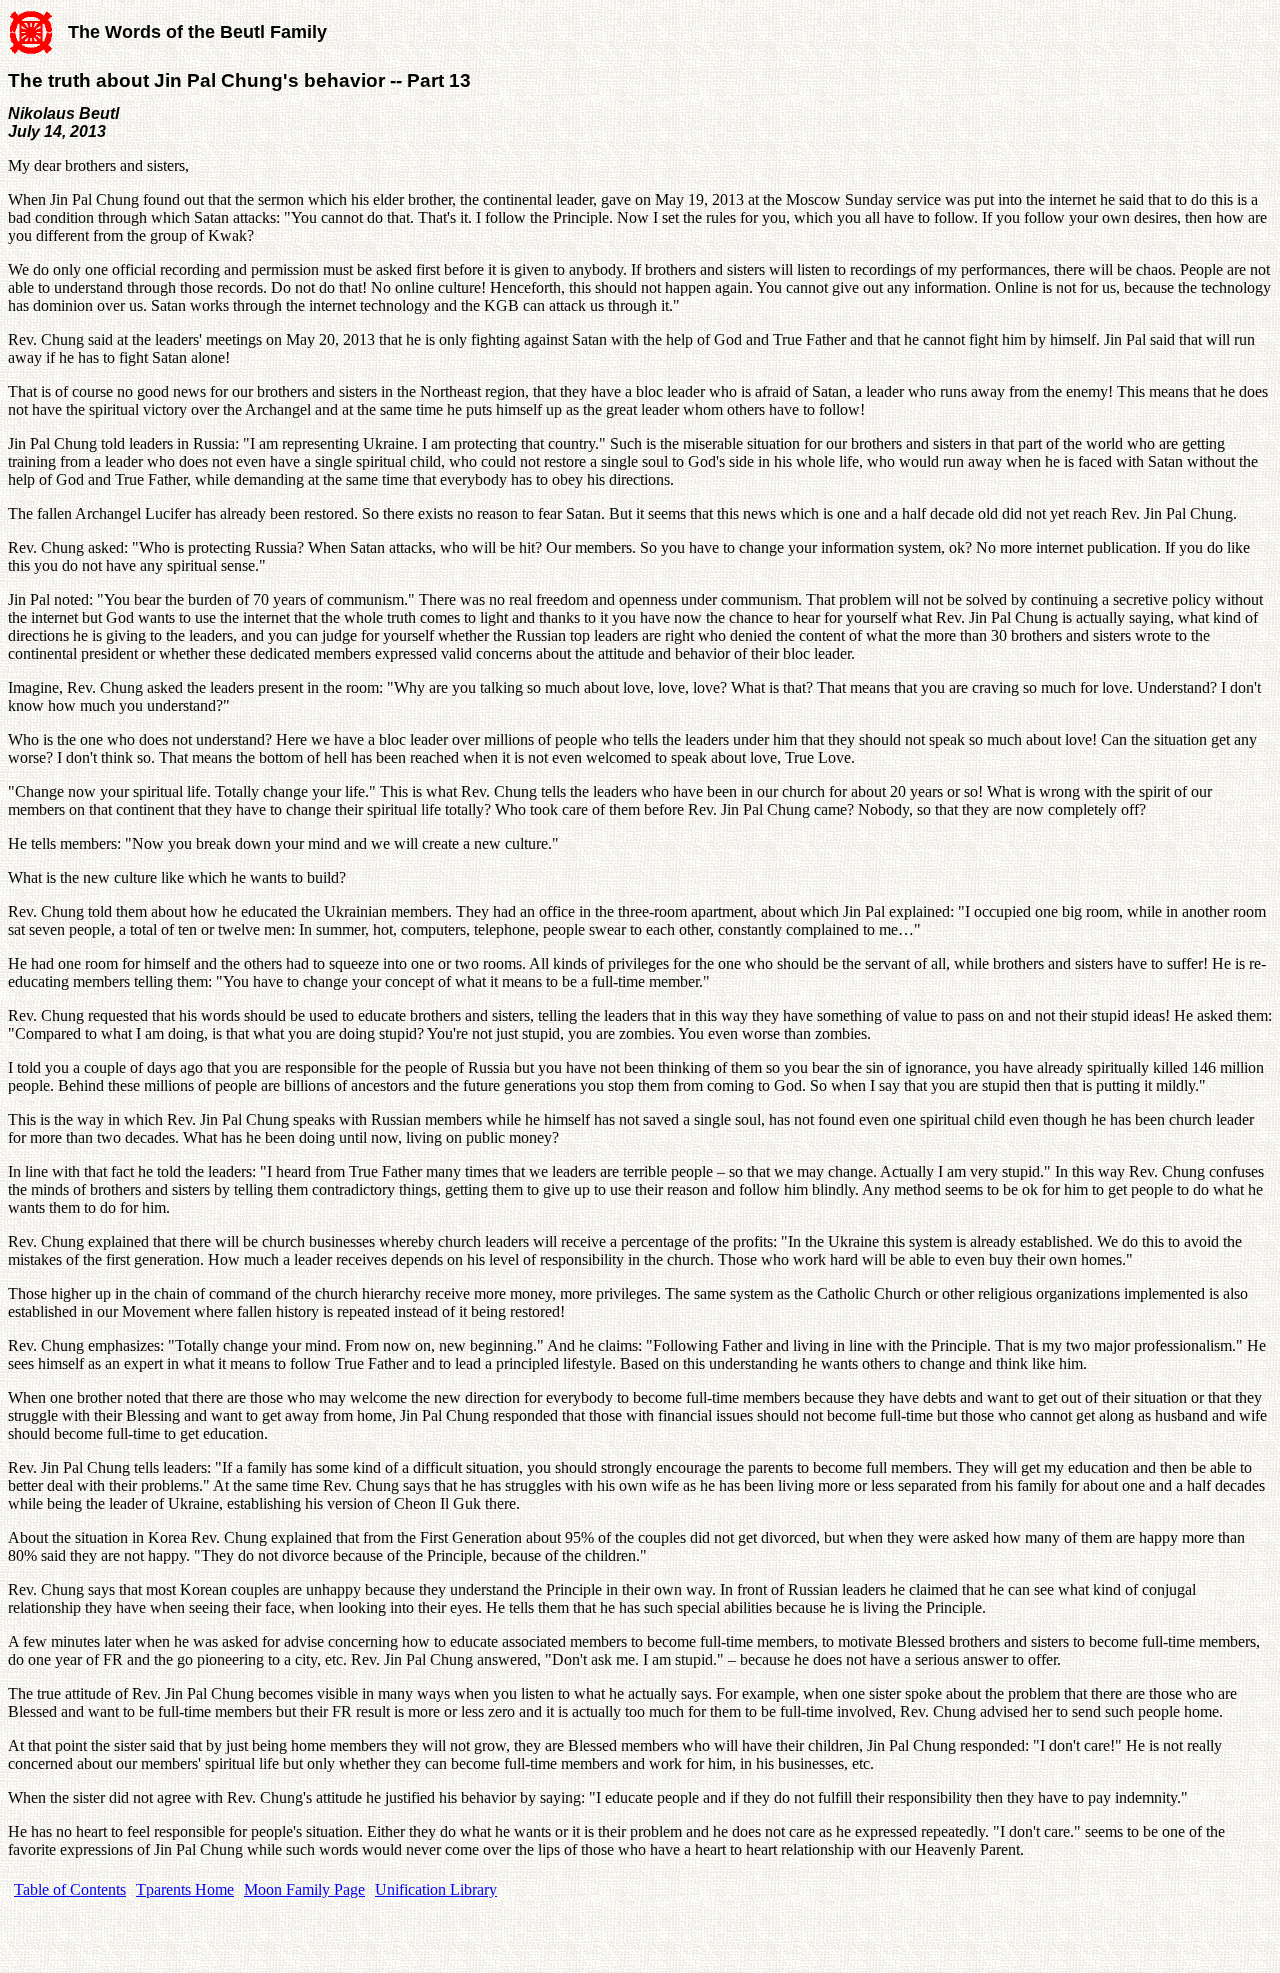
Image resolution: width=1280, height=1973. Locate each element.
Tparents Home (185, 1889)
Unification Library (436, 1889)
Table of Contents (70, 1889)
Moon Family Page (304, 1889)
